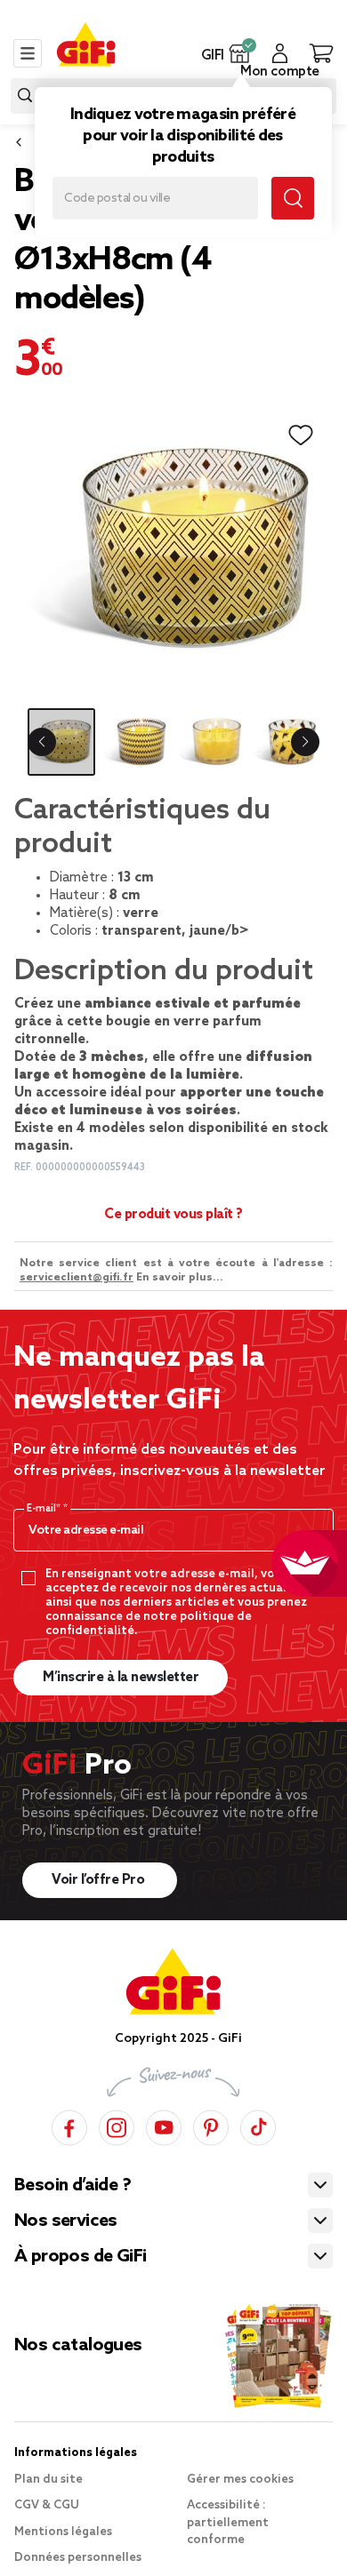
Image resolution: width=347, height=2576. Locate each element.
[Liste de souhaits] (301, 435)
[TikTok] (258, 2125)
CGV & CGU (47, 2505)
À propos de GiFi (80, 2257)
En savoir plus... (180, 1278)
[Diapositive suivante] (305, 742)
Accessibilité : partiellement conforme (228, 2523)
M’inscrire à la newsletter (121, 1678)
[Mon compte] (280, 53)
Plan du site (48, 2480)
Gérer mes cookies (240, 2480)
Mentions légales (63, 2532)
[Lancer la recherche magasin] (293, 198)
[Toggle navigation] (28, 53)
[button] (240, 53)
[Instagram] (117, 2125)
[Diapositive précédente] (42, 742)
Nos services (66, 2221)
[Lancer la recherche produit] (25, 96)
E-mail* (45, 1509)
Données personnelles (78, 2558)
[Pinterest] (211, 2125)
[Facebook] (69, 2125)
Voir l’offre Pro (100, 1880)
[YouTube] (164, 2125)
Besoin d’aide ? (73, 2186)
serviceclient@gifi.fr (77, 1278)
